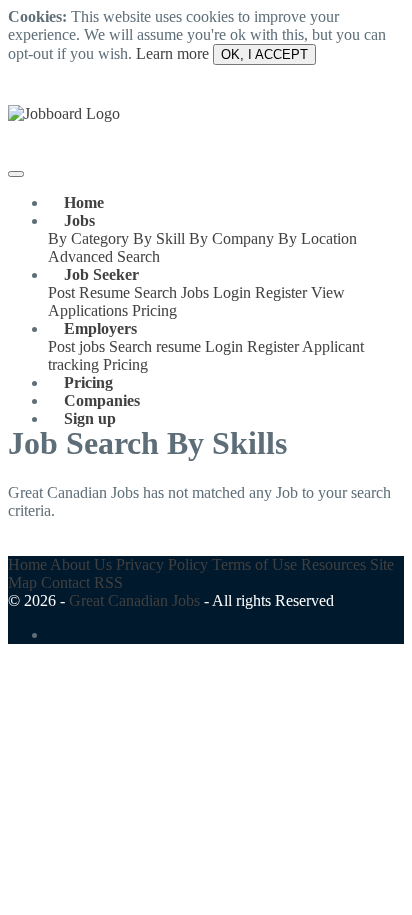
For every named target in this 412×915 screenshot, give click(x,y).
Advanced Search (104, 256)
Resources (333, 564)
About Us (81, 564)
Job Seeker (101, 274)
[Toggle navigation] (16, 174)
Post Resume (89, 292)
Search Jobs (171, 292)
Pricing (154, 310)
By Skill (159, 238)
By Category (88, 238)
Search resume (155, 346)
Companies (102, 400)
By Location (317, 238)
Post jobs (76, 346)
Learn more (172, 53)
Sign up (90, 418)
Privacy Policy (162, 564)
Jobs (79, 220)
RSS (108, 582)
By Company (231, 238)
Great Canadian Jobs (134, 600)
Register (281, 292)
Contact (65, 582)
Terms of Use (254, 564)
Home (84, 202)
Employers (100, 328)
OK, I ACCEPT (264, 54)
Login (232, 292)
